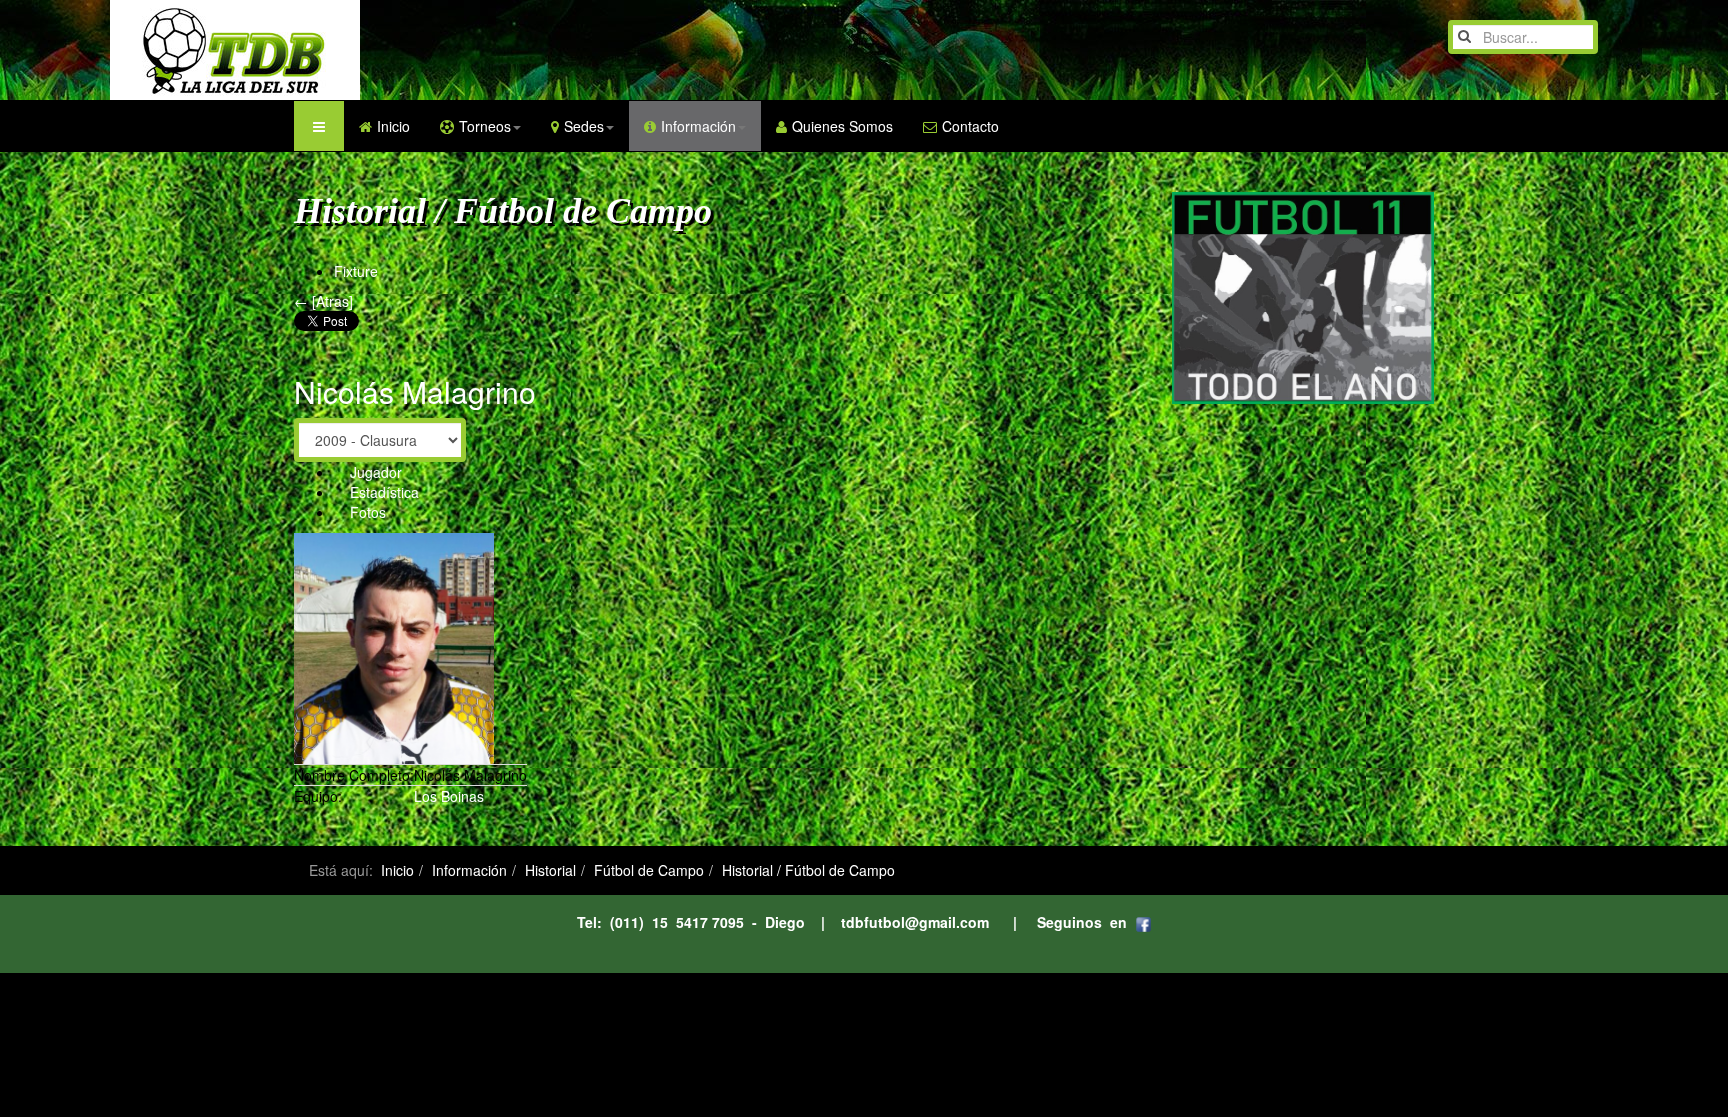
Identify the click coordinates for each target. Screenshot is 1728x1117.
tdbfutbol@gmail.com (915, 922)
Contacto (970, 126)
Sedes (584, 126)
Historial (550, 870)
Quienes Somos (842, 126)
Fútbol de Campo (649, 870)
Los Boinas (449, 796)
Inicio (393, 126)
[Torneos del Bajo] (195, 50)
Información (698, 126)
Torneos (485, 126)
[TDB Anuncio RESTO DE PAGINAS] (1303, 296)
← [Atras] (323, 301)
